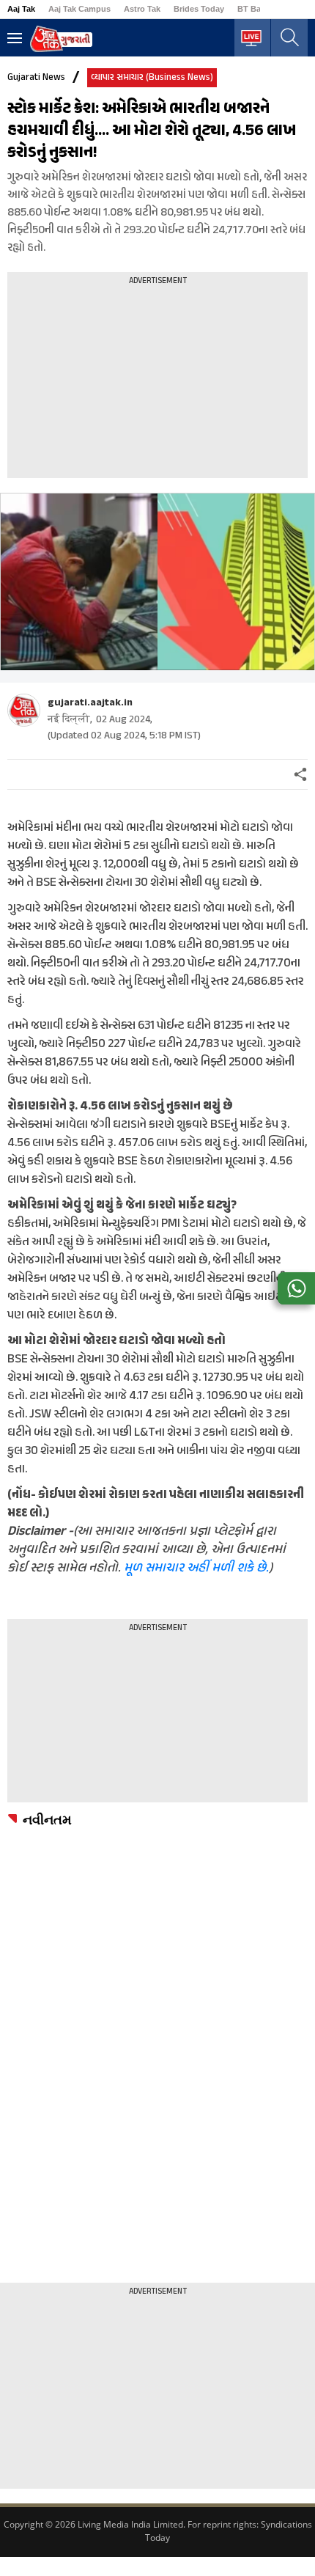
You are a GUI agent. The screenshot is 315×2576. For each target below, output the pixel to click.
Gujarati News (36, 78)
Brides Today (199, 9)
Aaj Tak (21, 9)
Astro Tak (142, 9)
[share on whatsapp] (296, 1288)
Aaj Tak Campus (79, 9)
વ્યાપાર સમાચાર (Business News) (152, 78)
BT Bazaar (257, 9)
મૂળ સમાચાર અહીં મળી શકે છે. (196, 1568)
